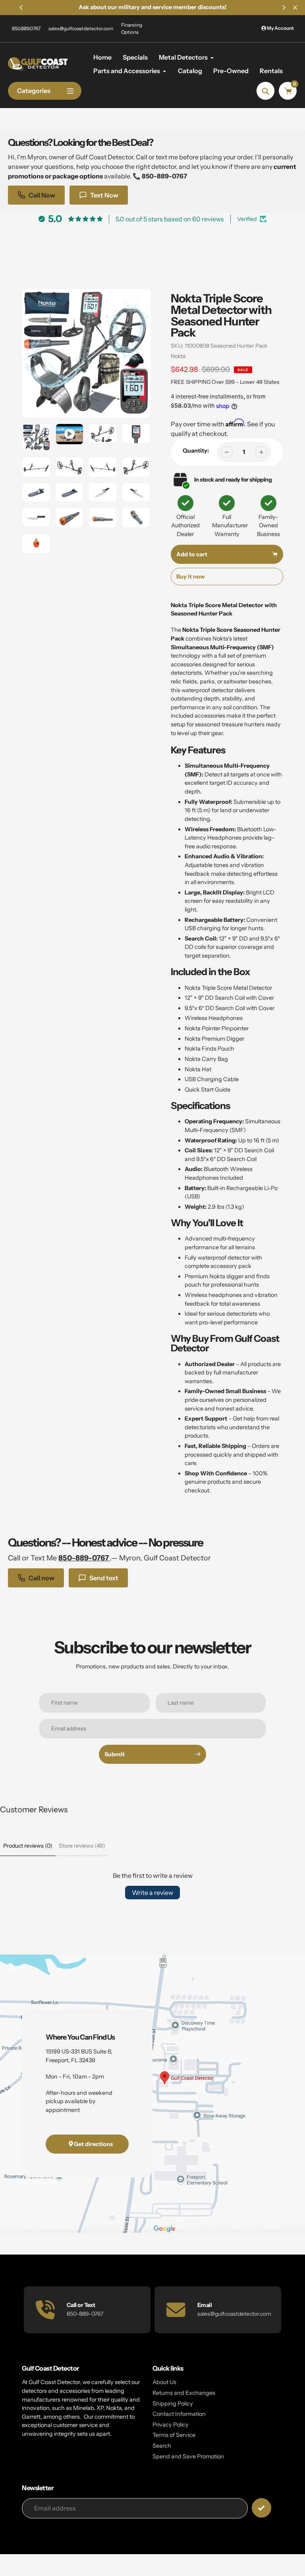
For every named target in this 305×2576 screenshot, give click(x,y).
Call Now (42, 195)
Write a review (152, 1893)
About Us (164, 2382)
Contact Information (179, 2414)
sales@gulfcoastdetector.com (81, 28)
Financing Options (132, 28)
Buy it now (191, 577)
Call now (42, 1578)
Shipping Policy (173, 2404)
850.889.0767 (26, 28)
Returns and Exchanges (184, 2393)
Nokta (178, 356)
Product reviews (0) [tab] (28, 1846)
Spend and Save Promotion (188, 2456)
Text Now (104, 195)
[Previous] (21, 8)
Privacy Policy (171, 2425)
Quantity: (196, 451)
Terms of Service (174, 2435)
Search (162, 2446)
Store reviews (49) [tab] (82, 1846)
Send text (104, 1578)
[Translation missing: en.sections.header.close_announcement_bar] (295, 8)
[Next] (284, 8)
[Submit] (262, 2508)
